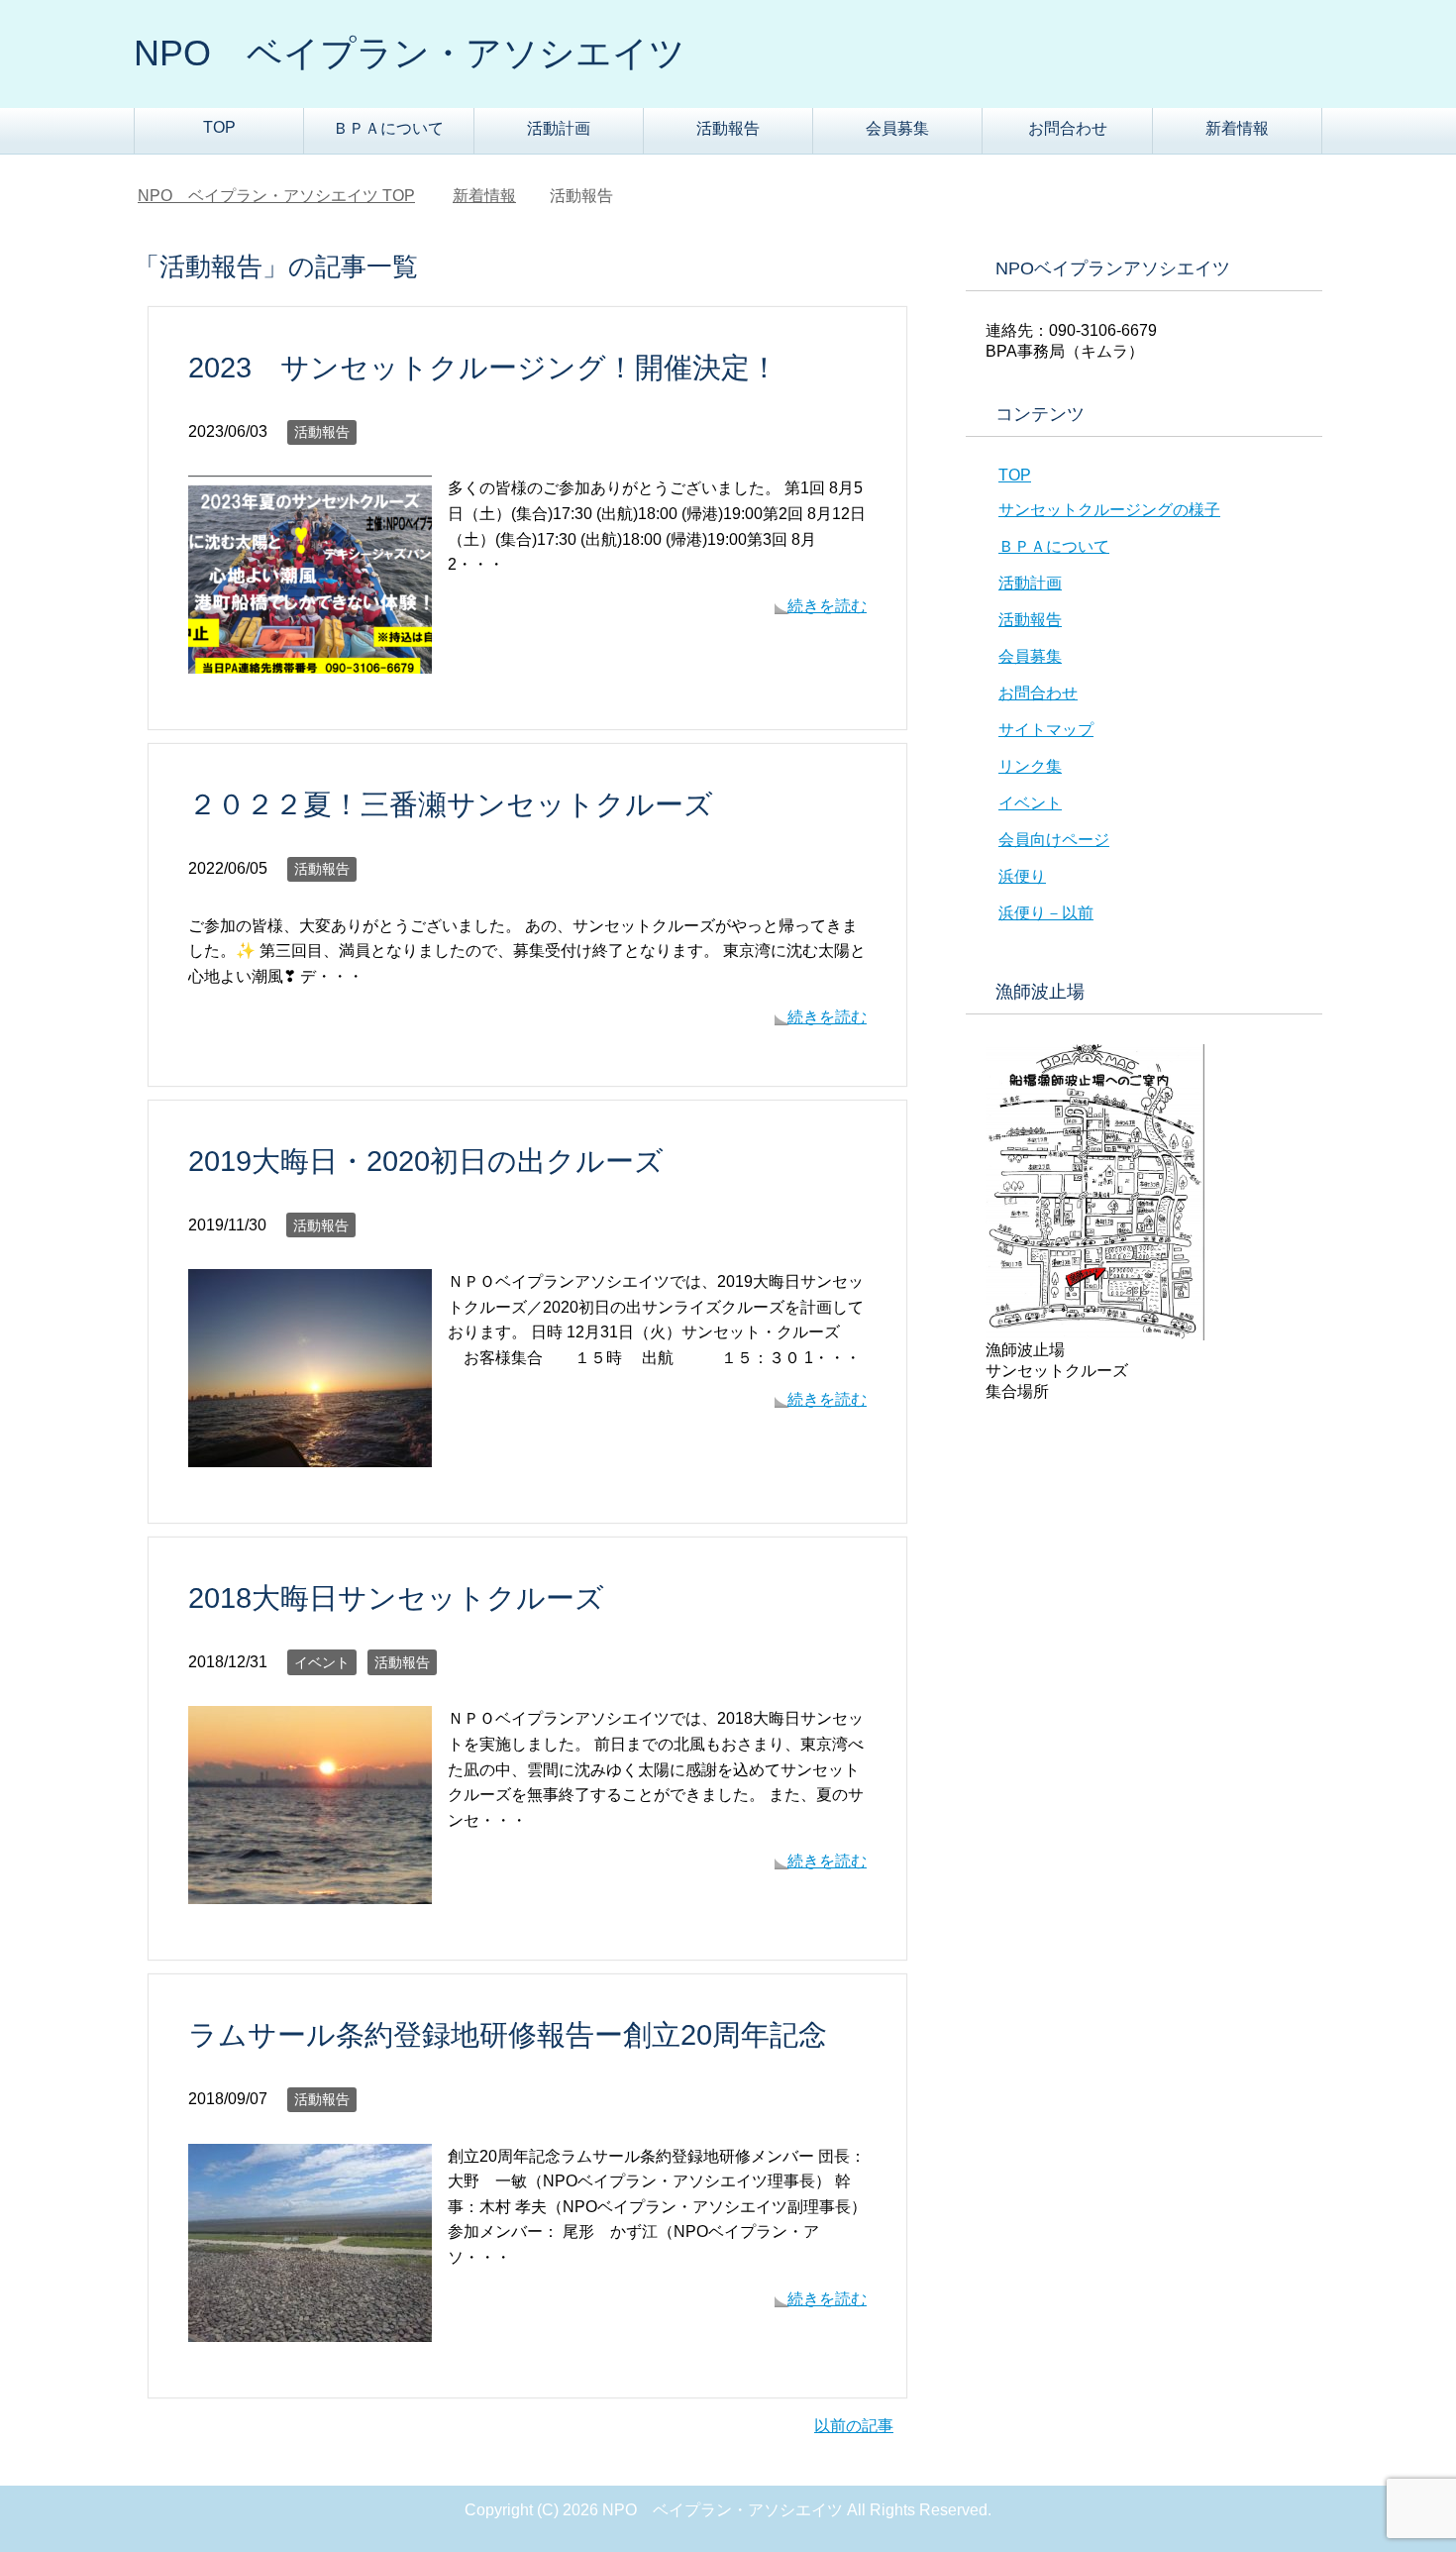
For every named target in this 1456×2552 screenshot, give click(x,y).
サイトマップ (1046, 730)
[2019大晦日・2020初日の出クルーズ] (310, 1455)
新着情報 (1237, 128)
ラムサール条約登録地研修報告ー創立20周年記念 (508, 2035)
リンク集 (1030, 766)
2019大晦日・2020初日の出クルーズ (426, 1161)
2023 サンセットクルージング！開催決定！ (483, 368)
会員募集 (897, 128)
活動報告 (728, 128)
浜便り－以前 (1046, 913)
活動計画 (559, 128)
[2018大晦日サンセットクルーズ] (310, 1892)
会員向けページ (1054, 840)
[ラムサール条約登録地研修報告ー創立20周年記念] (310, 2329)
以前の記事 (854, 2426)
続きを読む (827, 606)
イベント (322, 1662)
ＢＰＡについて (388, 128)
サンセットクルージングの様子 (1109, 510)
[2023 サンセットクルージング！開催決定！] (310, 661)
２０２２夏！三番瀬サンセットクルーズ (451, 804)
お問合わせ (1068, 128)
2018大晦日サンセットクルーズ (396, 1598)
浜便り (1022, 876)
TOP (219, 127)
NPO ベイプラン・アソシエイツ (410, 53)
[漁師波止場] (1095, 1331)
